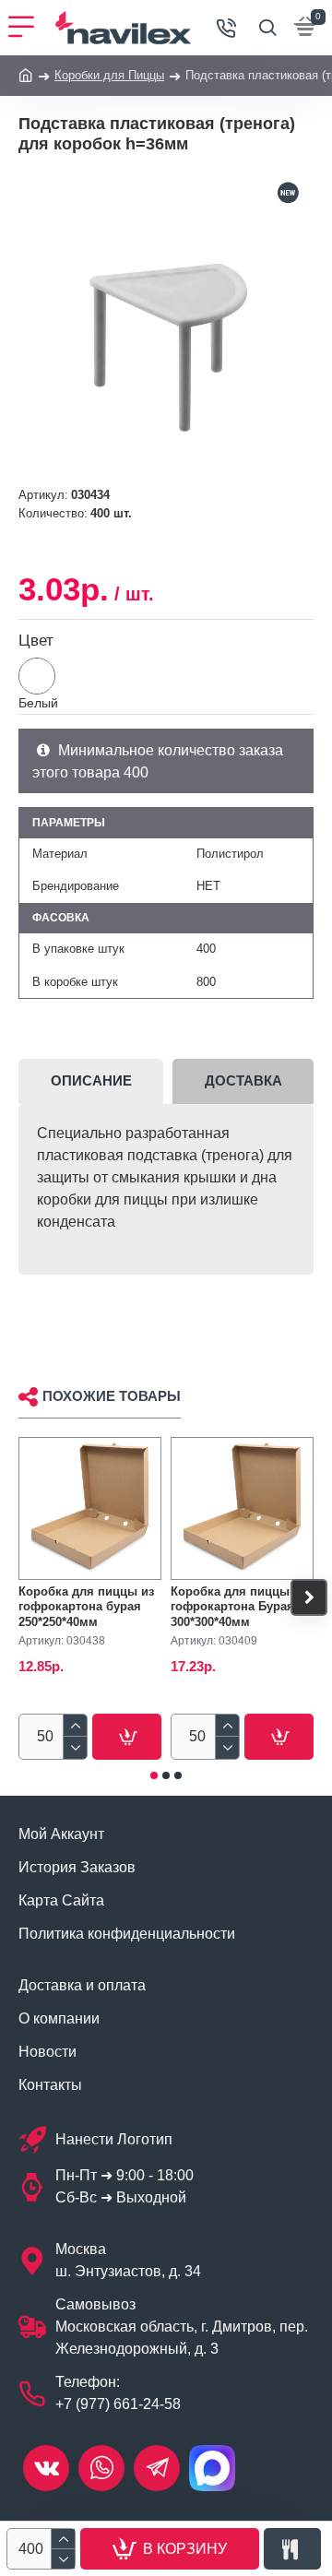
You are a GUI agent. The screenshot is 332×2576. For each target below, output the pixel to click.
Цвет (36, 641)
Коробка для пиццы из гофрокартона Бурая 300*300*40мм (238, 1607)
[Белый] (37, 676)
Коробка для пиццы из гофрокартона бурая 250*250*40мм (86, 1607)
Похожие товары (112, 1396)
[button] (23, 1597)
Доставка (243, 1080)
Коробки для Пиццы (109, 75)
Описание (91, 1080)
